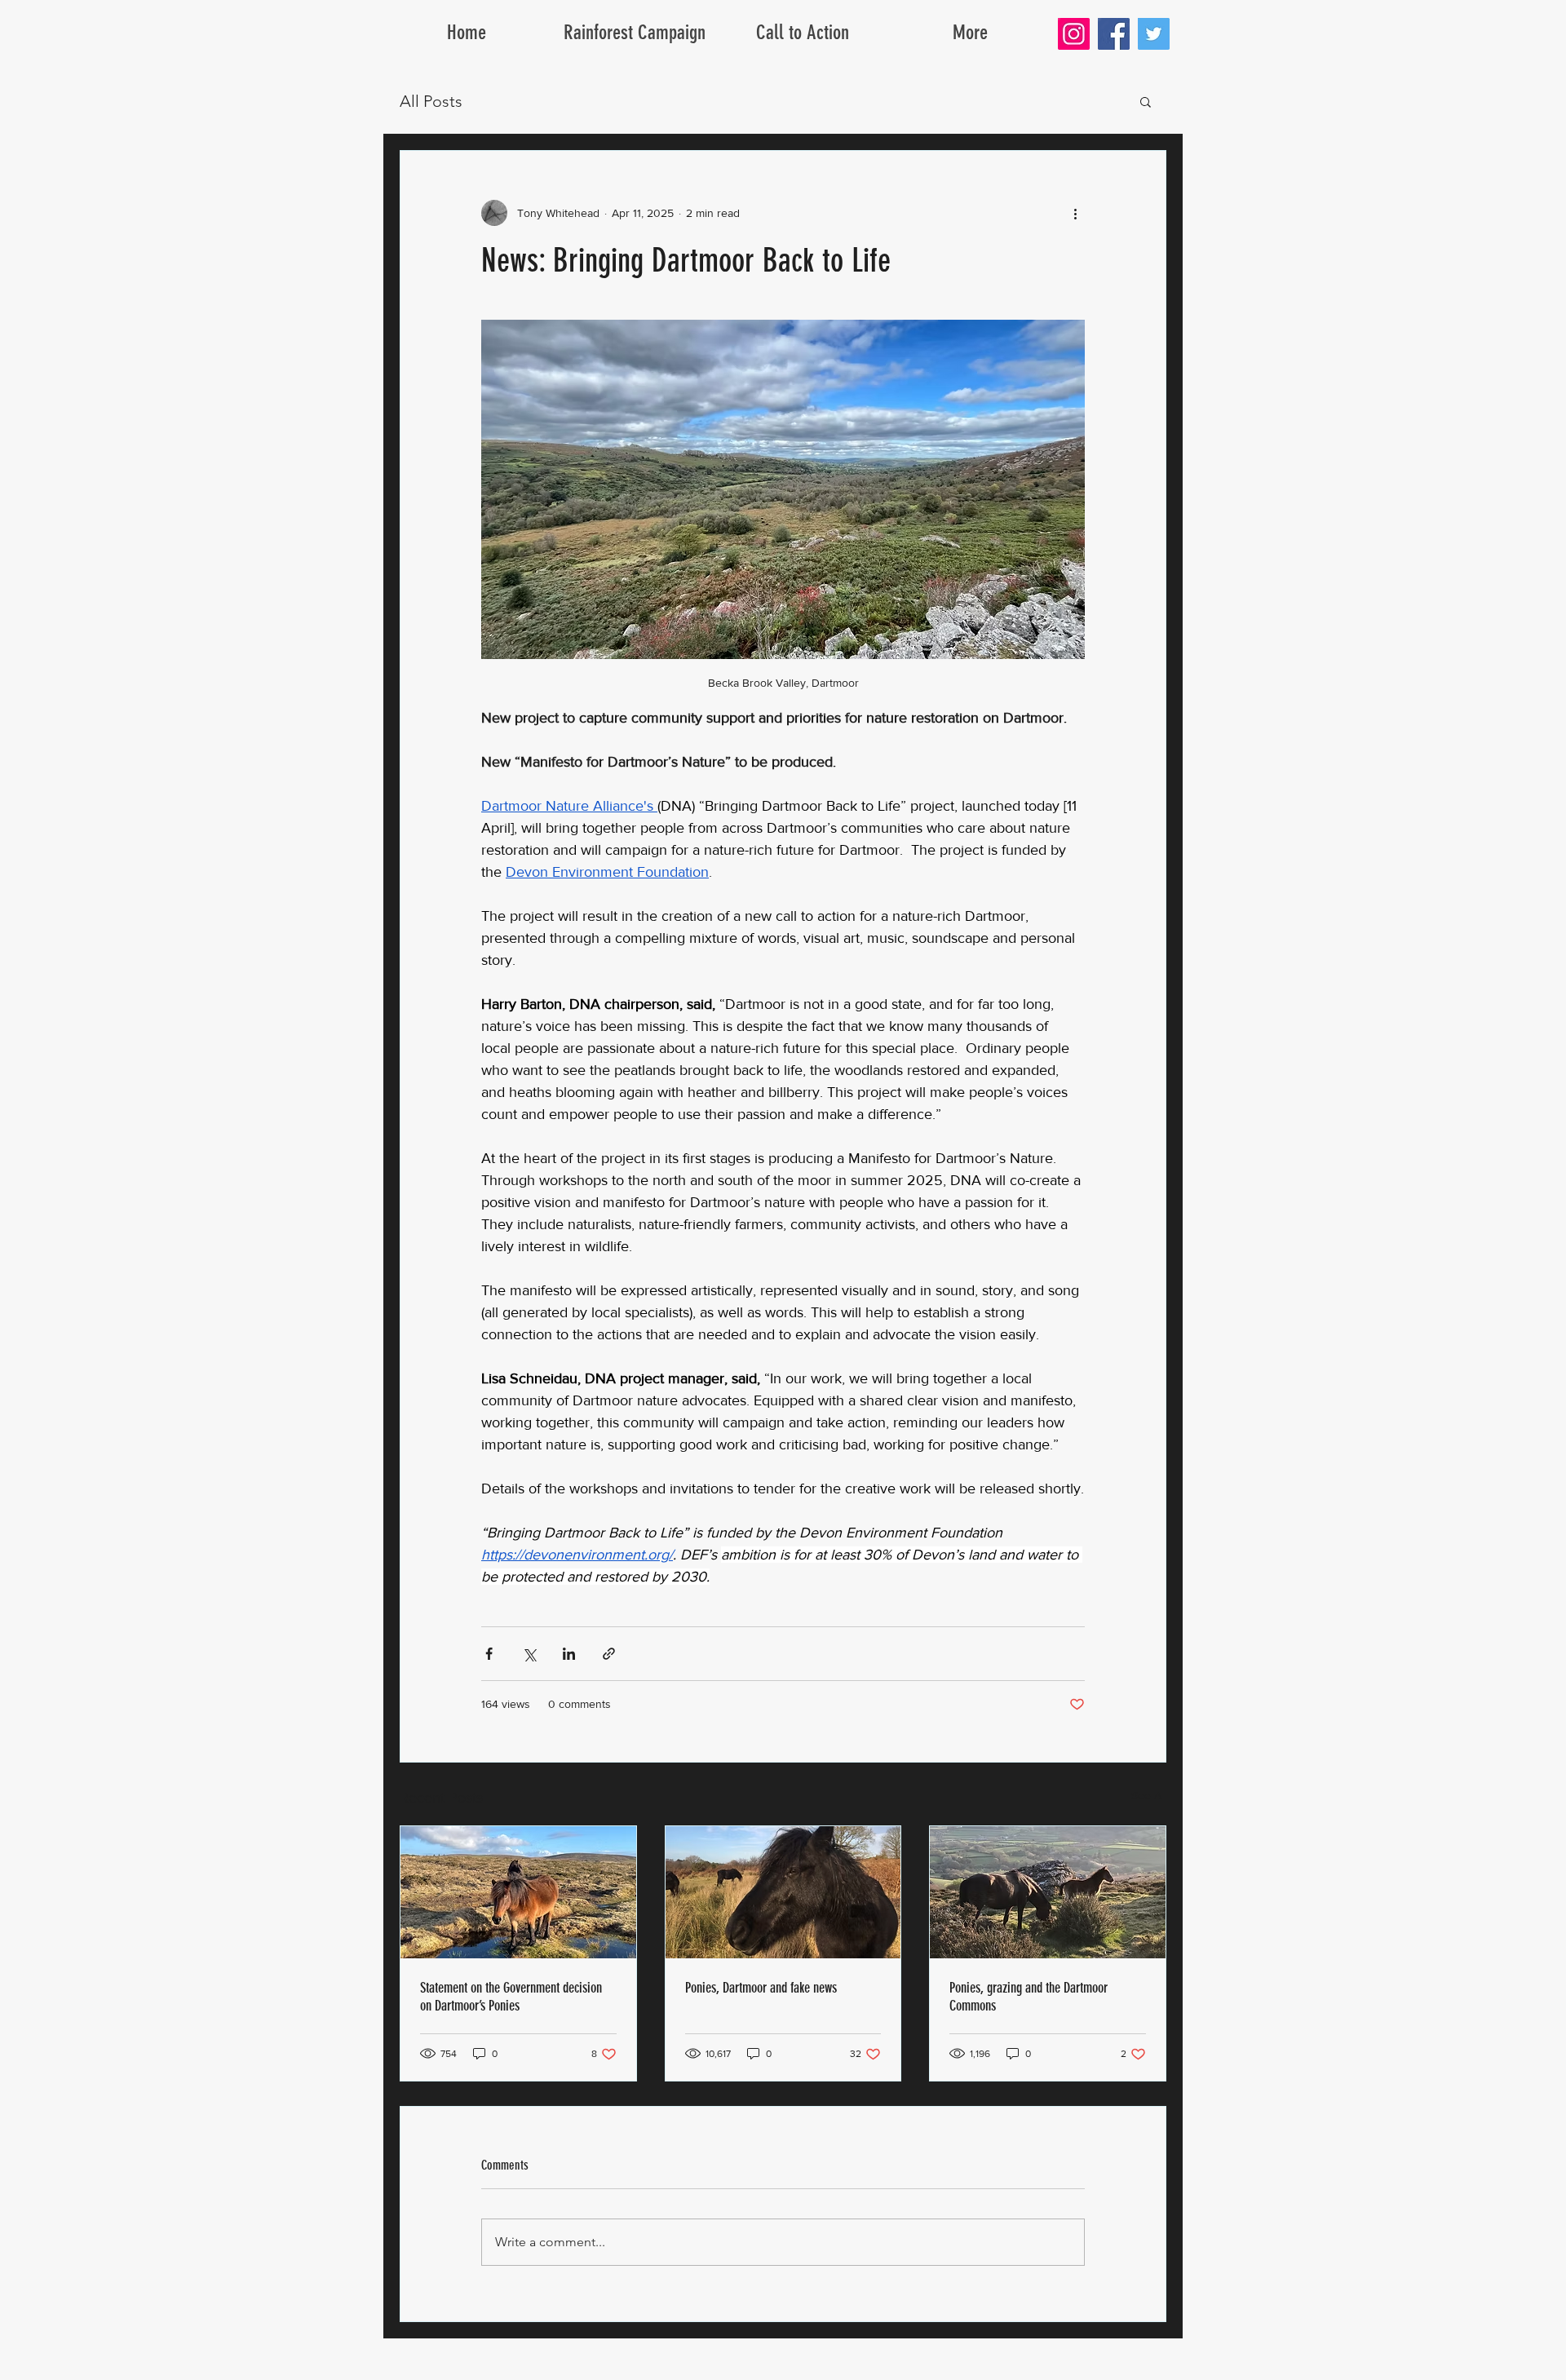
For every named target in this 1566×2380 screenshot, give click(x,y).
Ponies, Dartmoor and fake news (761, 1988)
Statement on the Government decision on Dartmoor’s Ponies (511, 1997)
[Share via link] (609, 1654)
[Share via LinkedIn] (569, 1654)
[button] (1146, 101)
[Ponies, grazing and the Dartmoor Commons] (1048, 1892)
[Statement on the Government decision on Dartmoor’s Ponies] (518, 1892)
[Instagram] (1074, 34)
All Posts (431, 101)
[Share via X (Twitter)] (529, 1654)
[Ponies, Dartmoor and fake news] (783, 1892)
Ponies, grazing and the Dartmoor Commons (1029, 1997)
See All (1149, 1795)
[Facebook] (1114, 34)
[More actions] (1075, 213)
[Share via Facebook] (489, 1654)
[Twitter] (1154, 34)
